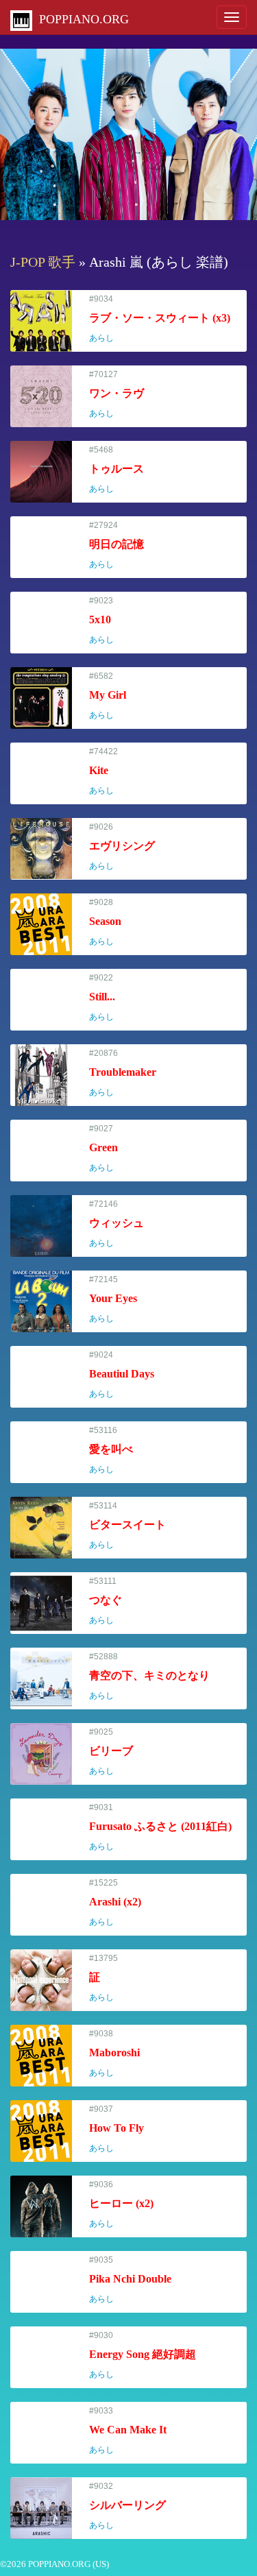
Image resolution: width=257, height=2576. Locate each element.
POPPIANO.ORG (81, 19)
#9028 (108, 922)
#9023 (108, 620)
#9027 (108, 1148)
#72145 (113, 1299)
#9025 (111, 1752)
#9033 (128, 2430)
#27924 (117, 545)
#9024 (122, 1374)
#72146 (117, 1224)
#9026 (122, 846)
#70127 (117, 394)
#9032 (127, 2506)
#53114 (127, 1525)
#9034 (160, 318)
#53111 (108, 1601)
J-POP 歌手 (43, 262)
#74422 (108, 771)
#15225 (115, 1902)
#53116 (111, 1450)
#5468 (117, 469)
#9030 (143, 2355)
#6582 (108, 696)
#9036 (121, 2204)
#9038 (114, 2053)
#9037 (117, 2129)
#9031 (160, 1827)
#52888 (149, 1676)
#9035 (130, 2279)
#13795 (108, 1978)
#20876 (123, 1073)
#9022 (108, 997)
